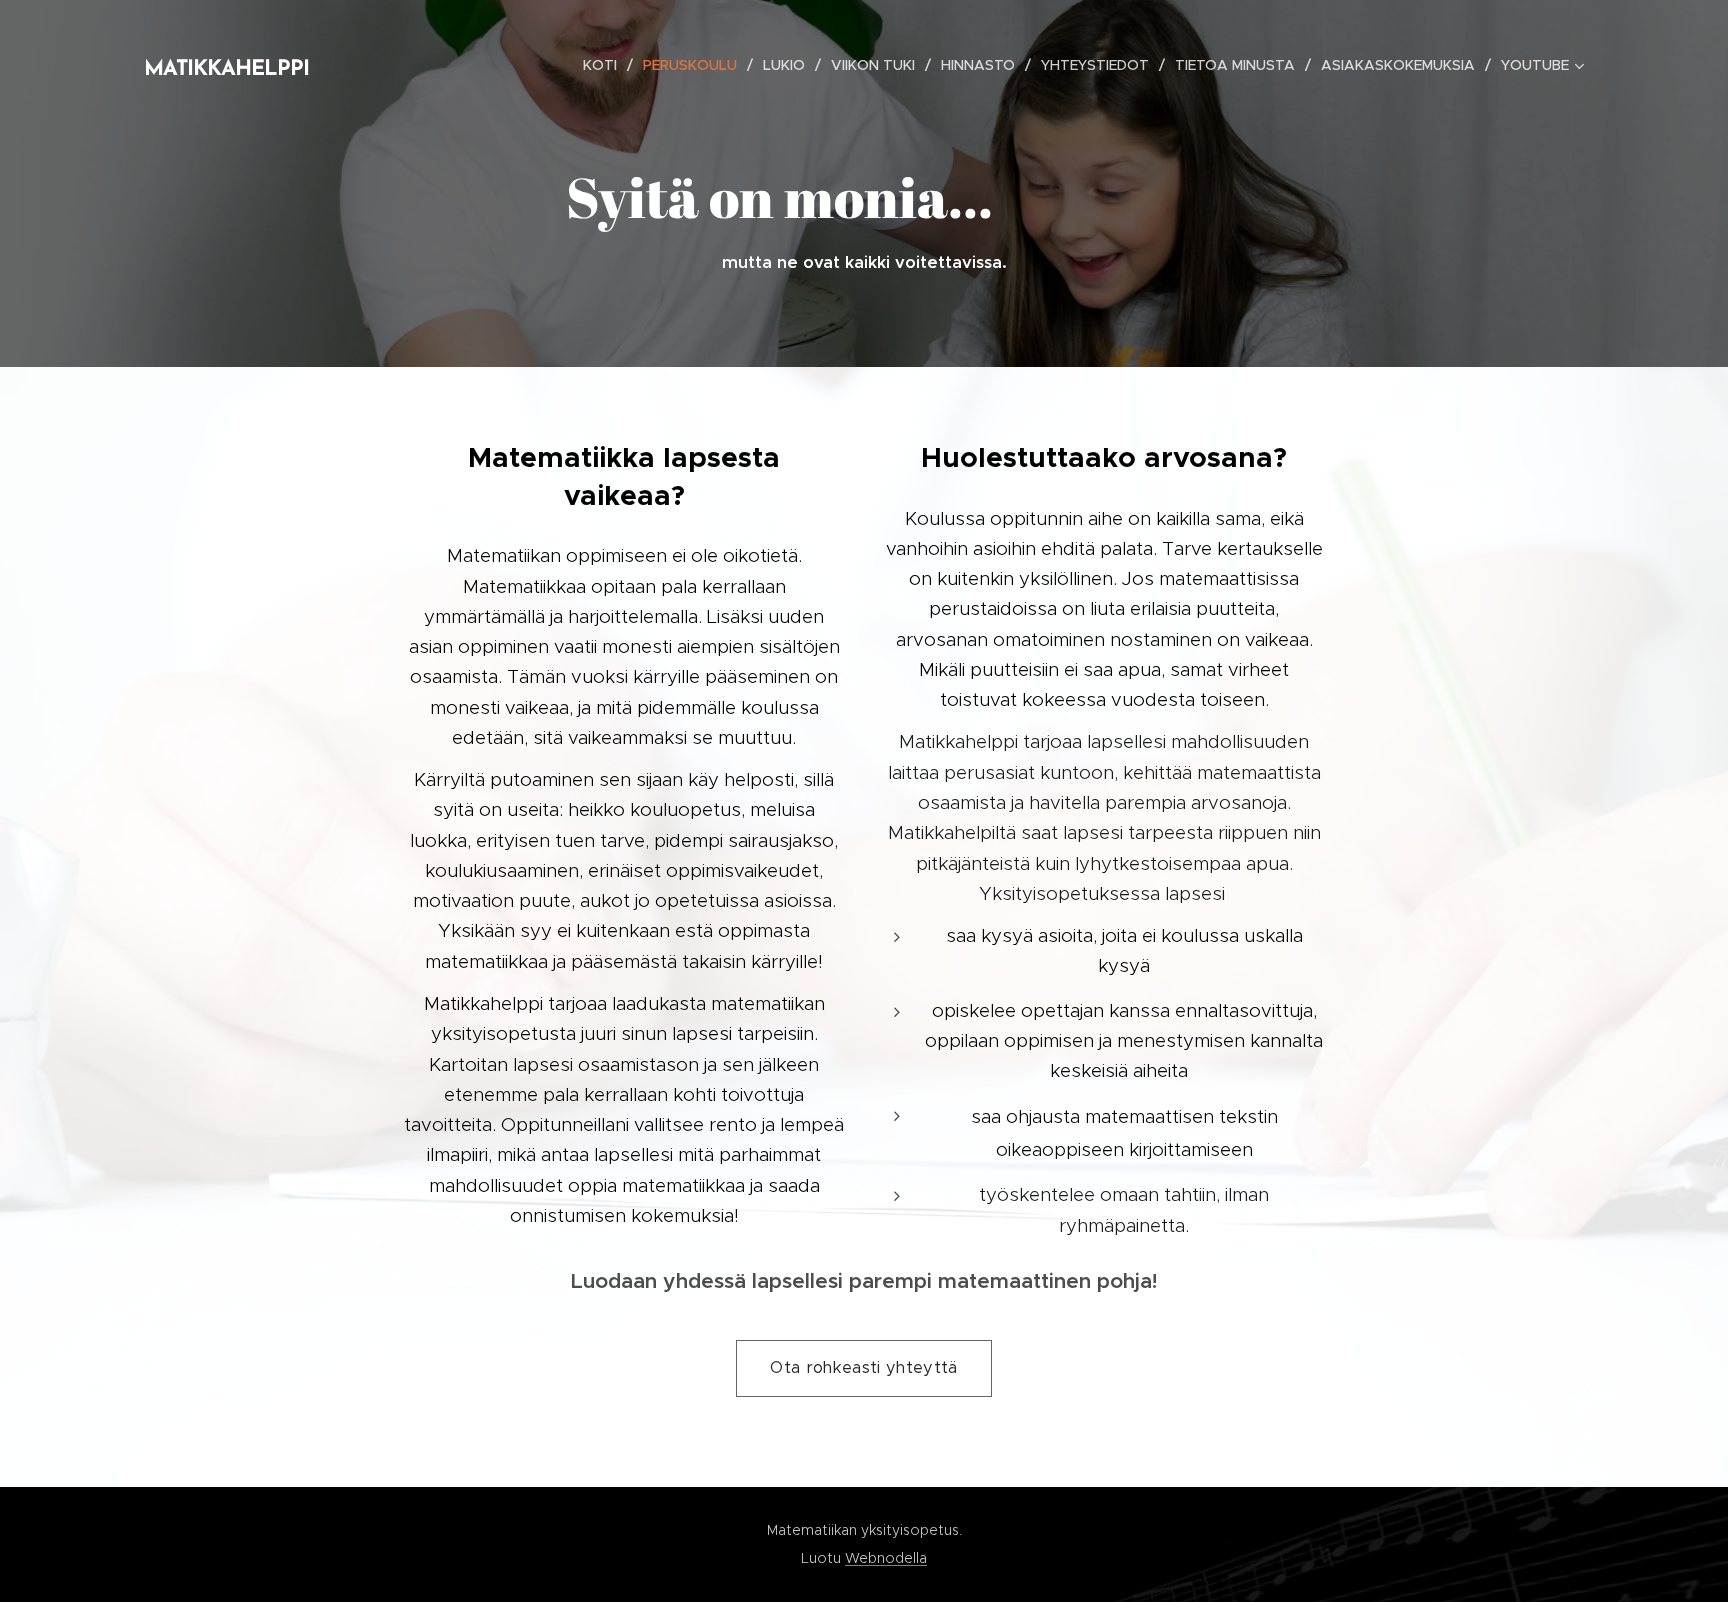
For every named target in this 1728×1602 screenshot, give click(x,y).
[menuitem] (605, 65)
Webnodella (886, 1558)
